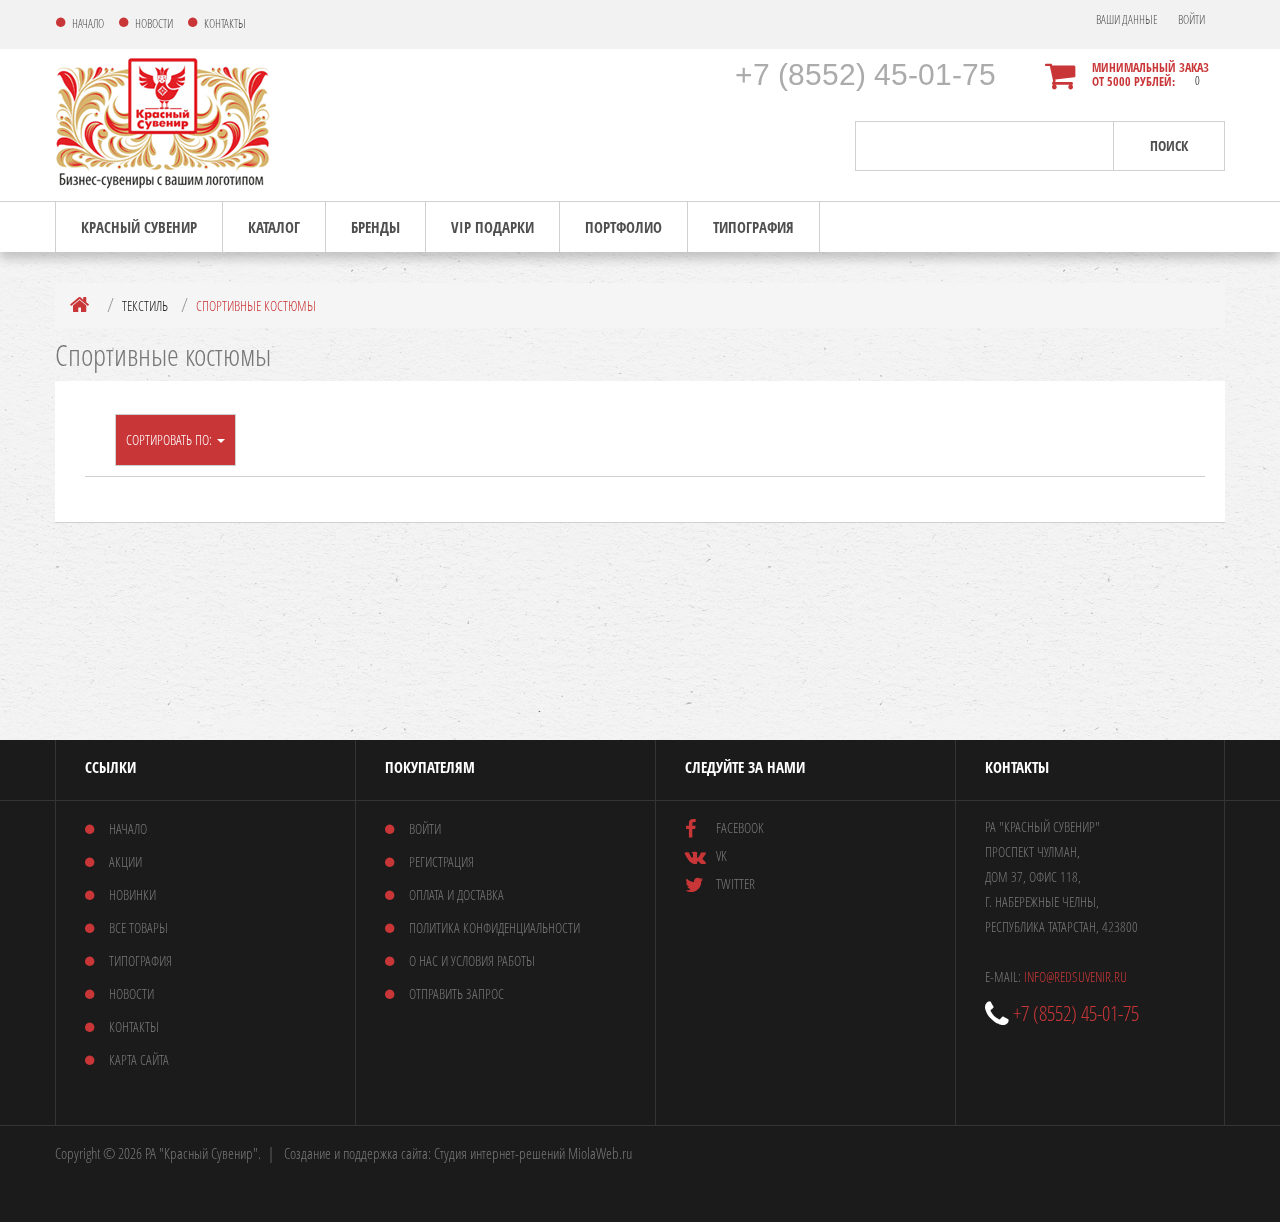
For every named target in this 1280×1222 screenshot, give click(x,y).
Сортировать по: (170, 439)
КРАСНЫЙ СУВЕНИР (139, 227)
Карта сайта (139, 1059)
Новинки (132, 894)
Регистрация (441, 861)
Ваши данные (1127, 19)
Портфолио (623, 227)
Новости (131, 993)
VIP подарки (492, 227)
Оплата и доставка (456, 894)
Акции (125, 861)
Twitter (735, 883)
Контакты (134, 1026)
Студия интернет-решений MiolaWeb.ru (533, 1153)
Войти (1191, 19)
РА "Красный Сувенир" (201, 1153)
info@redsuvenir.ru (1075, 976)
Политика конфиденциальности (494, 927)
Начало (128, 828)
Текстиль (145, 305)
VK (721, 855)
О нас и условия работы (472, 960)
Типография (753, 227)
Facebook (740, 827)
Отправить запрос (456, 993)
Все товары (138, 927)
